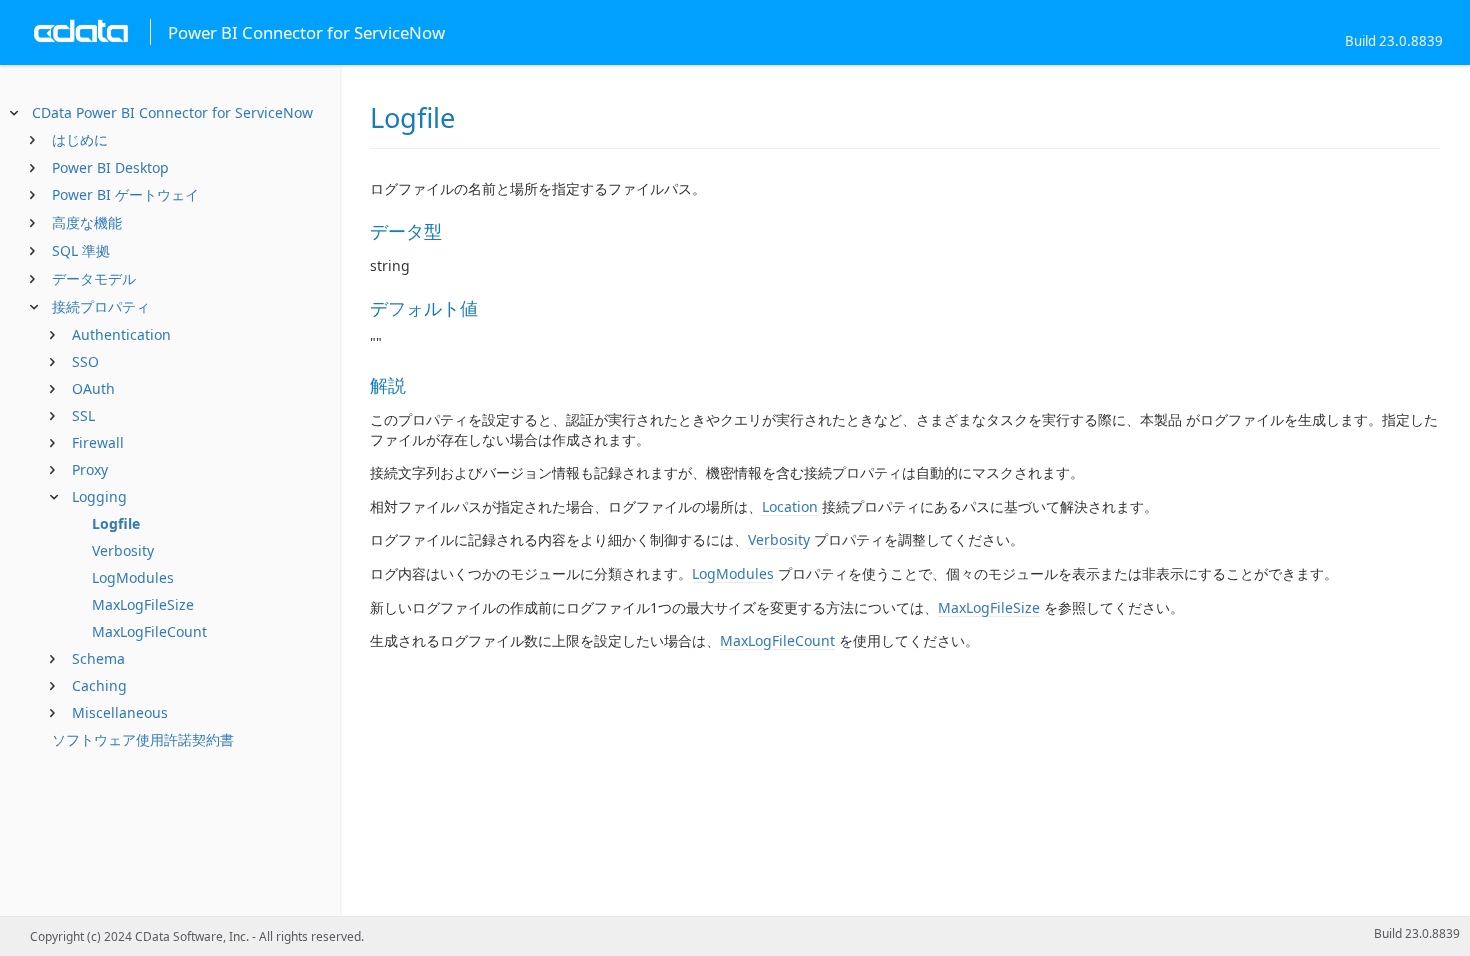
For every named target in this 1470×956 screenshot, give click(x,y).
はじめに (80, 139)
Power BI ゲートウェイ (125, 194)
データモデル (94, 278)
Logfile (116, 523)
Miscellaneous (120, 712)
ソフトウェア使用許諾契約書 (143, 739)
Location (790, 506)
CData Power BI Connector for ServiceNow (172, 112)
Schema (98, 658)
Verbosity (123, 550)
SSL (83, 415)
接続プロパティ (101, 306)
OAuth (93, 388)
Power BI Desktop (110, 167)
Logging (99, 496)
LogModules (133, 577)
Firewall (98, 442)
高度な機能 (87, 222)
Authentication (121, 334)
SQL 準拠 (81, 250)
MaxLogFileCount (149, 631)
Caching (99, 685)
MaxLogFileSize (143, 604)
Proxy (90, 469)
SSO (85, 361)
